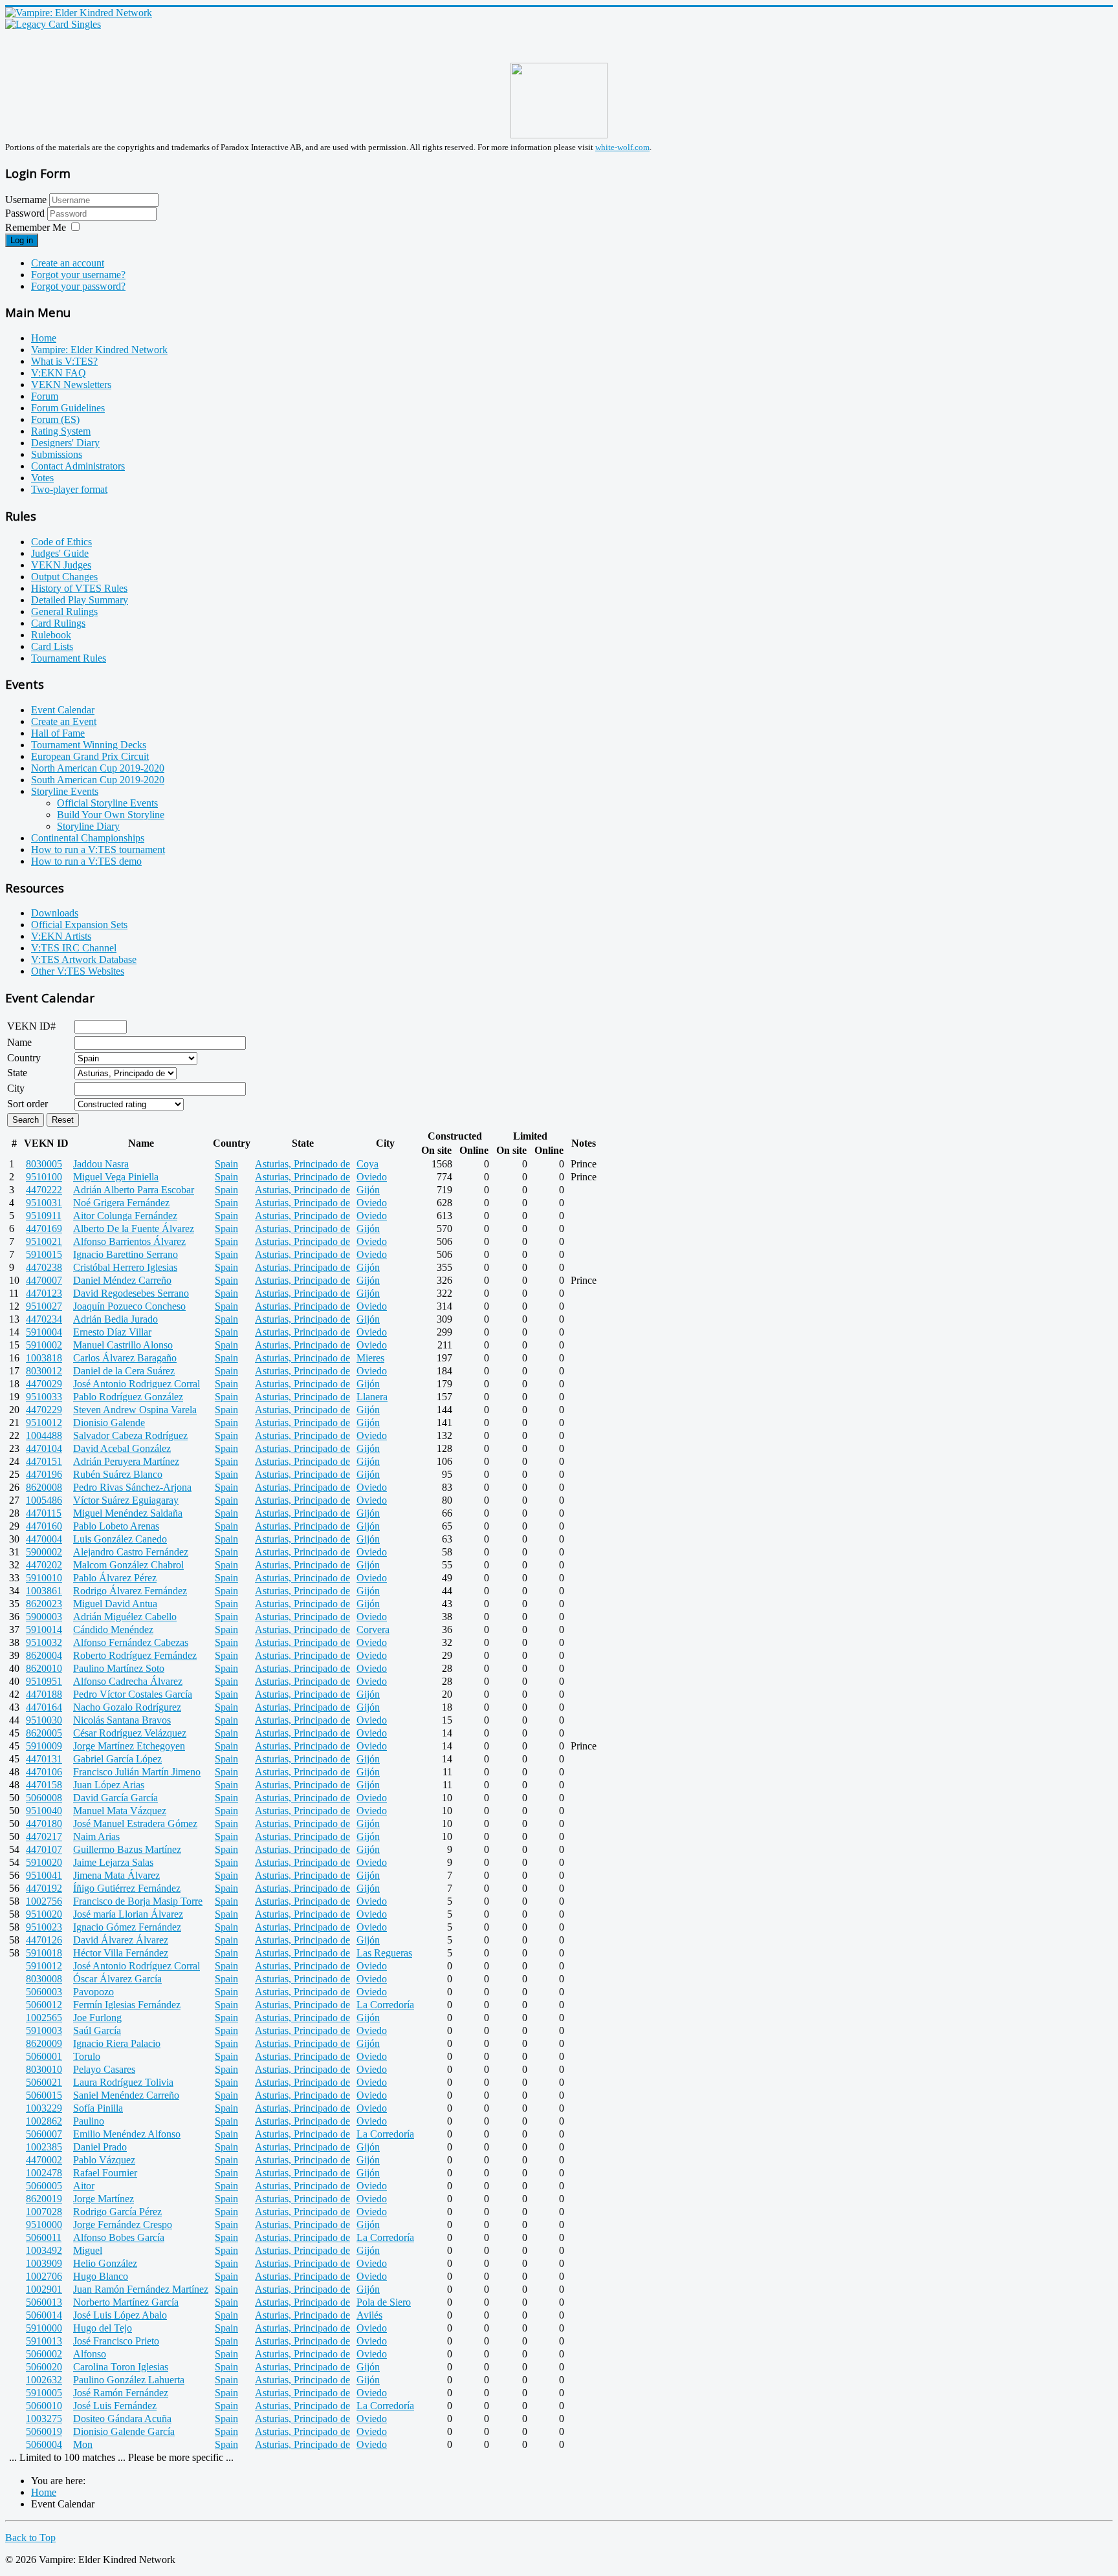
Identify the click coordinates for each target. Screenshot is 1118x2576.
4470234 (44, 1319)
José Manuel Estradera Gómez (135, 1824)
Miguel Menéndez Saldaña (128, 1513)
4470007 (44, 1280)
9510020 (44, 1914)
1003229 (44, 2108)
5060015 (44, 2095)
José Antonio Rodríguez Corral (137, 1966)
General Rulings (64, 612)
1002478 (44, 2173)
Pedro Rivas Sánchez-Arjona (132, 1487)
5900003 (44, 1617)
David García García (115, 1798)
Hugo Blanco (101, 2276)
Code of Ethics (61, 542)
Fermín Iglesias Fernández (127, 2005)
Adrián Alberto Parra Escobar (134, 1190)
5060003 (44, 1992)
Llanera (372, 1397)
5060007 (44, 2134)
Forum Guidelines (68, 408)
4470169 (44, 1228)
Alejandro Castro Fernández (131, 1552)
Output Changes (64, 577)
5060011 (44, 2237)
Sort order (27, 1104)
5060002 (44, 2354)
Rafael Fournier (105, 2173)
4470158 (44, 1785)
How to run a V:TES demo (86, 861)
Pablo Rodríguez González (128, 1397)
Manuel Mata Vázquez (120, 1811)
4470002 (44, 2160)
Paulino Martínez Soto (119, 1668)
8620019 (44, 2199)
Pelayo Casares (104, 2069)
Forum (45, 396)
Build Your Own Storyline (111, 815)
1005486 (44, 1500)
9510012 (44, 1423)
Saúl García (97, 2030)
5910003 (44, 2030)
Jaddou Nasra (101, 1164)
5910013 (44, 2341)
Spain (226, 1164)
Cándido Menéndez (113, 1629)
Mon (83, 2444)
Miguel (88, 2250)
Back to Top (30, 2538)
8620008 (44, 1487)
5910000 (44, 2328)
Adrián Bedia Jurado (115, 1319)
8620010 (44, 1668)
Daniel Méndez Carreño (122, 1280)
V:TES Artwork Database (84, 959)
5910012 (44, 1966)
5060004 (44, 2444)
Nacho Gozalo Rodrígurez (127, 1707)
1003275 (44, 2419)
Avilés (369, 2315)
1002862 (44, 2121)
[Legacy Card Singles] (53, 24)
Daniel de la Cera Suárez (124, 1371)
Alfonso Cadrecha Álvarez (128, 1681)
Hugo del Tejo (103, 2328)
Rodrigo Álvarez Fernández (130, 1591)
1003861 (44, 1591)
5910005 (44, 2393)
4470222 (44, 1190)
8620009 (44, 2043)
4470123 (44, 1293)
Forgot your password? (78, 286)
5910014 (44, 1629)
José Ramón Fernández (121, 2393)
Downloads (55, 913)
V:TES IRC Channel (74, 948)
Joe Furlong (97, 2018)
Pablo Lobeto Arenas (116, 1526)
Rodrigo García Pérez (117, 2212)
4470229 (44, 1410)
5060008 (44, 1798)
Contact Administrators (78, 466)
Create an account (68, 263)
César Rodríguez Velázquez (130, 1733)
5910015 (44, 1254)
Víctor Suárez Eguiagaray (126, 1500)
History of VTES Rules (79, 588)
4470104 (44, 1448)
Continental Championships (88, 838)
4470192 (44, 1888)
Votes (42, 478)
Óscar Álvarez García (117, 1979)
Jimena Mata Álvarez (116, 1875)
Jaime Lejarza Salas (113, 1862)
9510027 (44, 1306)
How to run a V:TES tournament (98, 850)
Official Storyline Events (107, 803)
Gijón (368, 1190)
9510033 (44, 1397)
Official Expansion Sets (79, 925)
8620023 (44, 1604)
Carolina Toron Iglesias (121, 2367)
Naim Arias (96, 1836)
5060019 (44, 2431)
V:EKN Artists (61, 936)
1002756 (44, 1901)
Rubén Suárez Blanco (118, 1474)
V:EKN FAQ (59, 373)
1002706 (44, 2276)
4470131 (44, 1759)
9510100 (44, 1177)
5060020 (44, 2367)
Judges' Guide (60, 553)
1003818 (44, 1358)
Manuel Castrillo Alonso (123, 1345)
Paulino (89, 2121)
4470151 (44, 1461)
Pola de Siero (384, 2302)
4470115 (44, 1513)
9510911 (44, 1216)
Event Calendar (63, 710)
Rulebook (51, 635)
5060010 (44, 2406)
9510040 (44, 1811)
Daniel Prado (100, 2147)
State (17, 1073)
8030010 (44, 2069)
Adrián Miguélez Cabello (125, 1617)
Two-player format (69, 489)
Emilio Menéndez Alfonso (127, 2134)
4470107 (44, 1849)
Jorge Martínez (104, 2199)
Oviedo (372, 1177)
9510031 (44, 1203)
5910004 (44, 1332)
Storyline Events (65, 791)
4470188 (44, 1694)
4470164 (44, 1707)
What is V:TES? (64, 361)
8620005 (44, 1733)
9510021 (44, 1241)
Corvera (373, 1629)
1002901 (44, 2289)
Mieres (370, 1358)
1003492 (44, 2250)
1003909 (44, 2263)
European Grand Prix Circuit (90, 756)
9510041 (44, 1875)
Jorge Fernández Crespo (123, 2224)
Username (26, 200)
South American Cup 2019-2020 (98, 780)
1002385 (44, 2147)
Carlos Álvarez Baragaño (125, 1358)
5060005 (44, 2186)
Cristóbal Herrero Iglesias (125, 1267)
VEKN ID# (31, 1026)
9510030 (44, 1720)
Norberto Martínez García (126, 2302)
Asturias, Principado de (302, 1164)
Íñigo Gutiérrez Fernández (127, 1888)
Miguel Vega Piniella (116, 1177)
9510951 (44, 1681)
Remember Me (36, 227)
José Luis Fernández (115, 2406)
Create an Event (64, 721)
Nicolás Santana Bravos (122, 1720)
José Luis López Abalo (120, 2315)
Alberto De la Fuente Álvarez (134, 1228)
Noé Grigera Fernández (121, 1203)
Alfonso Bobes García (119, 2237)
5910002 (44, 1345)
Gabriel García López (117, 1759)
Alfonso (90, 2354)
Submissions (57, 454)
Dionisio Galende (109, 1423)
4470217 (44, 1836)
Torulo (87, 2056)
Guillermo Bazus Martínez (127, 1849)
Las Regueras (384, 1953)
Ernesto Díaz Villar (112, 1332)
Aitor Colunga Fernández (125, 1216)
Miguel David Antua (115, 1604)
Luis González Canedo (120, 1539)
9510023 (44, 1927)
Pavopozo (93, 1992)
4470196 (44, 1474)
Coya (367, 1164)
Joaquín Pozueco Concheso (129, 1306)
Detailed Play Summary (80, 600)
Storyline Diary (88, 826)
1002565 (44, 2018)
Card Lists (52, 646)
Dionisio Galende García (124, 2431)
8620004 (44, 1655)
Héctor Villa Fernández (121, 1953)
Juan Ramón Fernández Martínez (141, 2289)
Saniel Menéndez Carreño (126, 2095)
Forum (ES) (55, 419)
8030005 (44, 1164)
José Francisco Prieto (116, 2341)
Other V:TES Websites (78, 971)
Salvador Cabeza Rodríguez (130, 1435)
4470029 (44, 1384)
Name (19, 1042)
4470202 (44, 1565)
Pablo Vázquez (104, 2160)
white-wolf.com (622, 147)
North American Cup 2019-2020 (98, 768)
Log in (22, 240)
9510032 (44, 1642)
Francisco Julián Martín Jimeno (137, 1772)
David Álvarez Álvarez (121, 1940)
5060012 (44, 2005)
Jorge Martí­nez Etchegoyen (129, 1746)
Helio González (105, 2263)
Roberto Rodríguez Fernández (135, 1655)
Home (44, 338)
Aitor (84, 2186)
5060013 (44, 2302)
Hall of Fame (58, 733)
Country (24, 1058)
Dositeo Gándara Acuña (122, 2419)
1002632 (44, 2380)
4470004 (44, 1539)
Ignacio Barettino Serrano (126, 1254)
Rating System (61, 431)
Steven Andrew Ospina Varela (135, 1410)
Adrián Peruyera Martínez (126, 1461)
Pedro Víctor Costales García (133, 1694)
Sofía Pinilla (98, 2108)
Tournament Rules (69, 658)
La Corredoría (385, 2005)
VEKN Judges (61, 565)
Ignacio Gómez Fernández (127, 1927)
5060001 (44, 2056)
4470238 (44, 1267)
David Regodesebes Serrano (131, 1293)
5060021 (44, 2082)
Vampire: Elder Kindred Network (99, 350)
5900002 (44, 1552)
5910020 (44, 1862)
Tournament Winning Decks (89, 745)
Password (26, 213)
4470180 (44, 1824)
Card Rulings (58, 623)
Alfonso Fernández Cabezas (131, 1642)
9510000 (44, 2224)
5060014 (44, 2315)
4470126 (44, 1940)
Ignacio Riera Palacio (117, 2043)
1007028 (44, 2212)
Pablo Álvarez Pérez (115, 1578)
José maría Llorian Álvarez (128, 1914)
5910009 (44, 1746)
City (16, 1088)
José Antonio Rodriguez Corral (137, 1384)
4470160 (44, 1526)
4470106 (44, 1772)
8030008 (44, 1979)
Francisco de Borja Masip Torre (138, 1901)
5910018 (44, 1953)
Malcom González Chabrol (128, 1565)
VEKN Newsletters (71, 384)
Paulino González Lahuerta (129, 2380)
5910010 (44, 1578)
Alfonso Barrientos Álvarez (129, 1241)
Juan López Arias (109, 1785)
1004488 (44, 1435)
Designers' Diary (65, 443)
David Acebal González (122, 1448)
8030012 (44, 1371)
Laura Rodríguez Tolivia (123, 2082)
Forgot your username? (78, 275)
